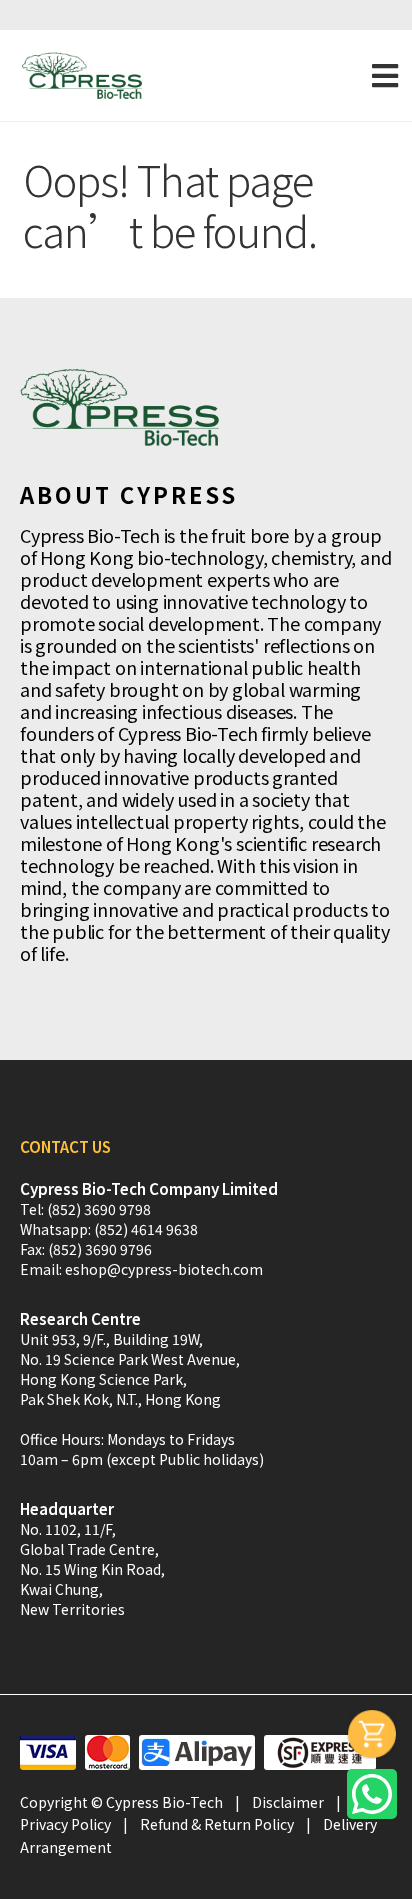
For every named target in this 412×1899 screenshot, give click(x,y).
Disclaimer (288, 1802)
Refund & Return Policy (217, 1824)
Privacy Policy (65, 1824)
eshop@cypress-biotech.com (164, 1269)
